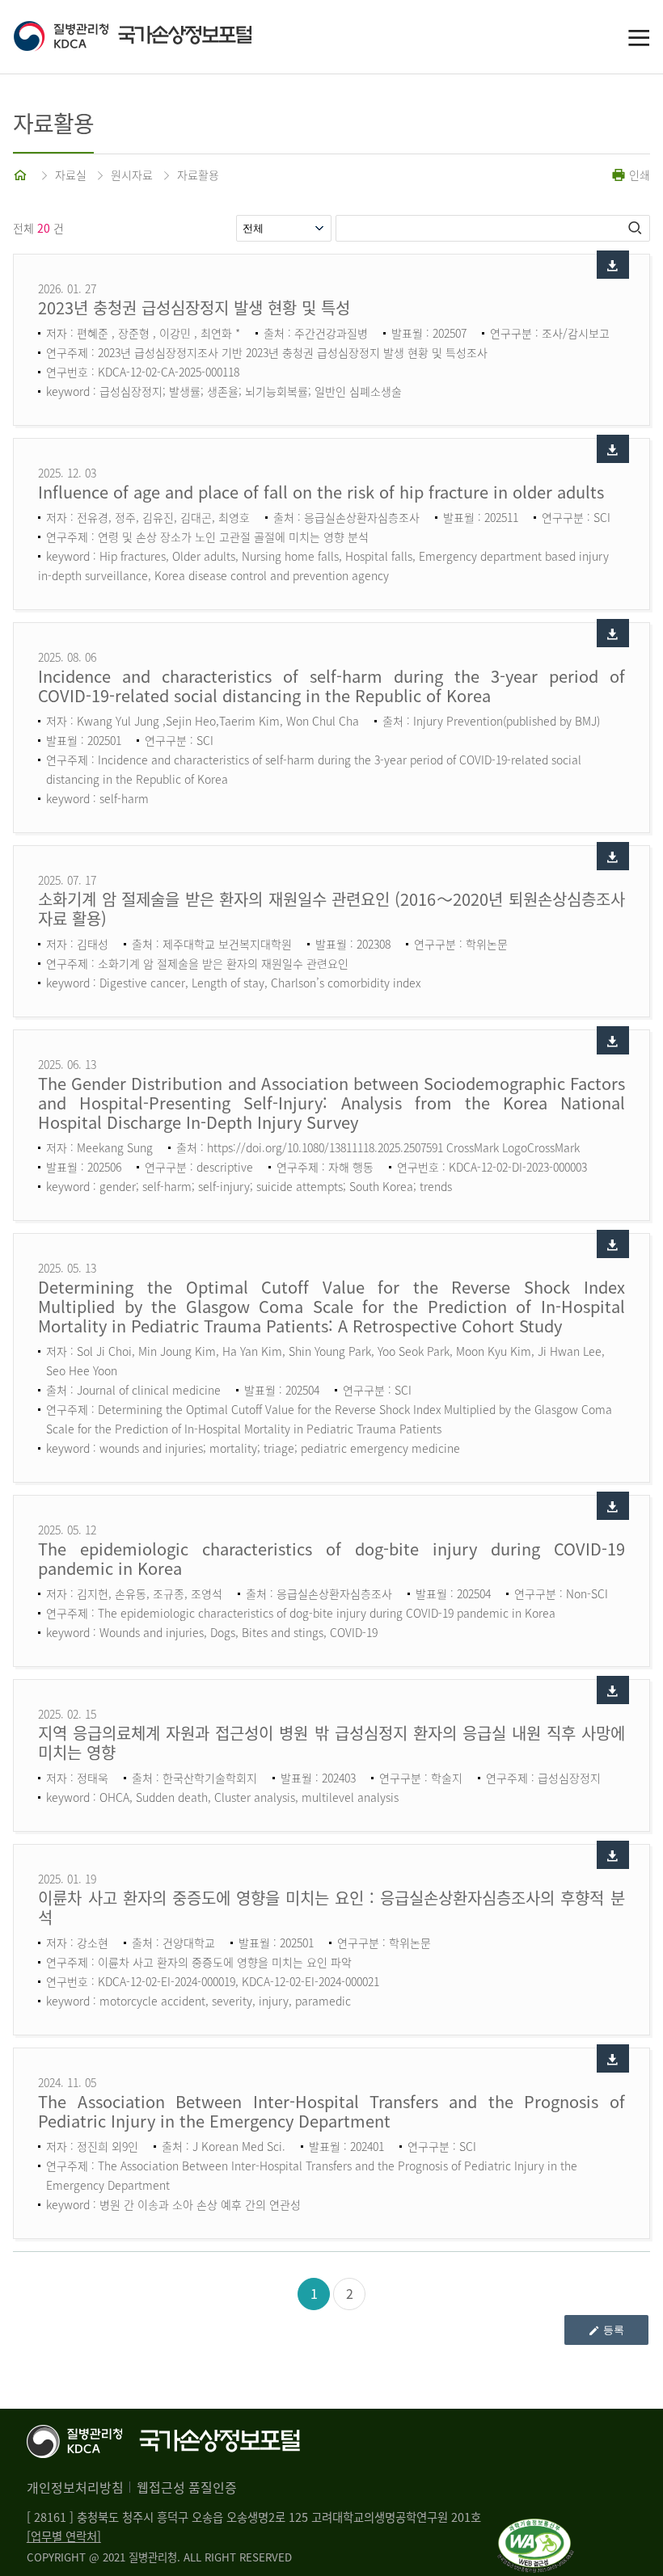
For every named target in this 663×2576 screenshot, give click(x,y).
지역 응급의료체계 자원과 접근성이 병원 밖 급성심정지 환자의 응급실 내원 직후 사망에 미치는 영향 (331, 1743)
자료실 (71, 175)
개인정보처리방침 (75, 2487)
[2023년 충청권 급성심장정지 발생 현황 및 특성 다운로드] (613, 265)
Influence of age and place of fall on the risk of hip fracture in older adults (321, 492)
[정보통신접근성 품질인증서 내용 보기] (536, 2528)
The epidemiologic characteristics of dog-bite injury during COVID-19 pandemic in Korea (331, 1558)
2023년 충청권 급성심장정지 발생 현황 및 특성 (194, 307)
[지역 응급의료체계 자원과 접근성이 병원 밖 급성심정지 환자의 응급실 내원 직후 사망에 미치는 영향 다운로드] (613, 1690)
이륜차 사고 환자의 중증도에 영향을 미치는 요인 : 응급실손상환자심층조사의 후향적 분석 (331, 1907)
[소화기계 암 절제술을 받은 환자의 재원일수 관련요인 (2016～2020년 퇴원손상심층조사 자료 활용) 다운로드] (613, 856)
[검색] (636, 228)
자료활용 (198, 175)
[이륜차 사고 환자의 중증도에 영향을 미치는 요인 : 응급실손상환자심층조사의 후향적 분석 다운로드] (613, 1855)
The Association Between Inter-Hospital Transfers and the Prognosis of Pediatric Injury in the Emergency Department (331, 2111)
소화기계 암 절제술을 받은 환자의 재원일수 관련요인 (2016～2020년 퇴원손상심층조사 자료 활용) (331, 909)
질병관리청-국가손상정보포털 (172, 37)
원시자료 (132, 175)
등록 (614, 2330)
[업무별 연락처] (64, 2536)
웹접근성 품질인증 (187, 2487)
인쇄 (638, 175)
